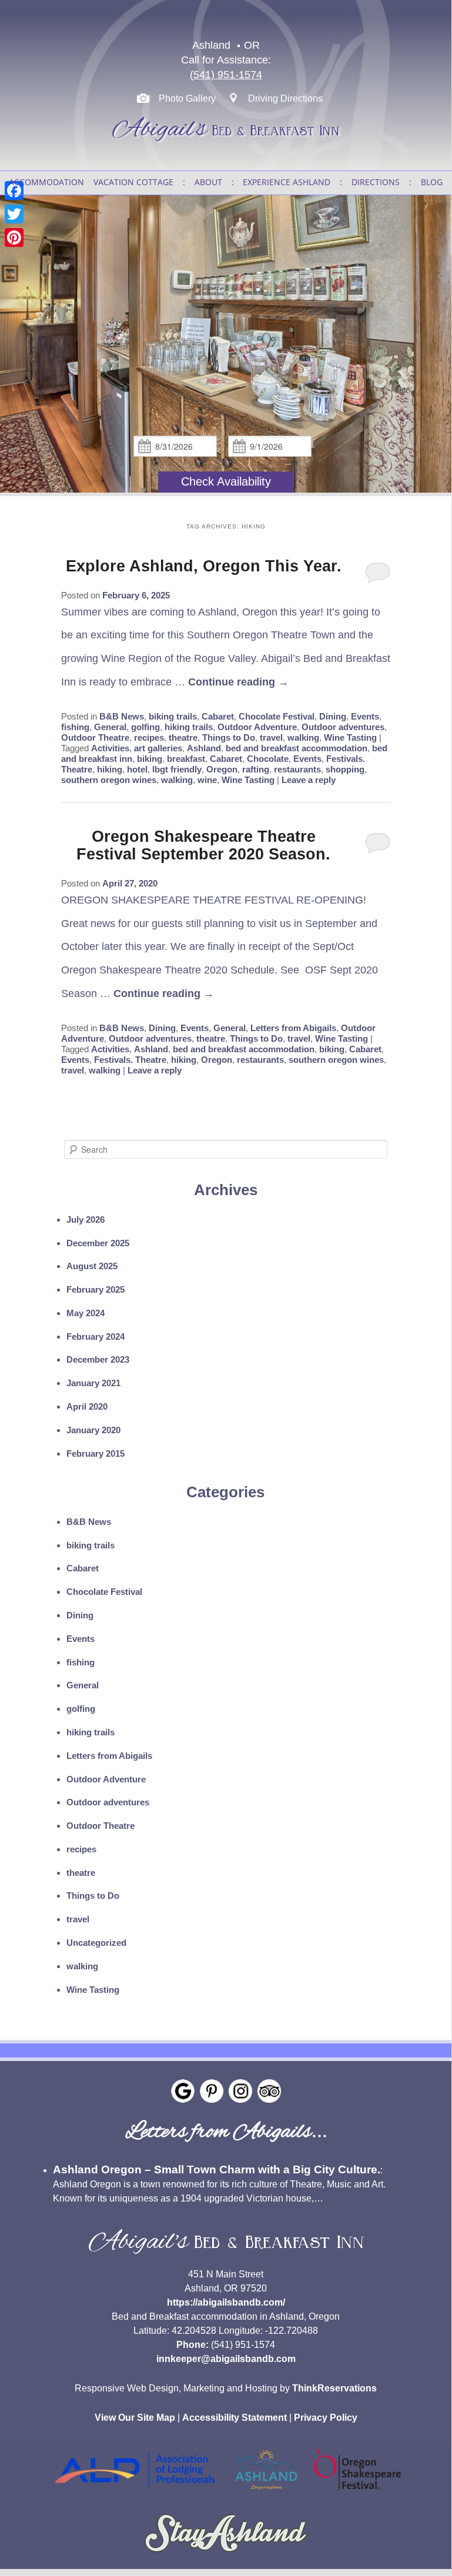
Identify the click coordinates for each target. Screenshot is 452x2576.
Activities (110, 748)
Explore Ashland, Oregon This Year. (204, 566)
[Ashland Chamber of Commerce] (266, 2493)
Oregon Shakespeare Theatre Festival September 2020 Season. (203, 845)
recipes (149, 737)
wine (207, 780)
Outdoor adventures (343, 727)
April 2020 (87, 1406)
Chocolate (268, 759)
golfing (145, 727)
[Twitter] (14, 214)
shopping (345, 769)
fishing (75, 727)
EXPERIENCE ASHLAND (287, 182)
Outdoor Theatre (95, 737)
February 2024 (96, 1336)
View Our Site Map (135, 2418)
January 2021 (93, 1383)
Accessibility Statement (235, 2418)
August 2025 (92, 1266)
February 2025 (96, 1289)
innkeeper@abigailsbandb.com (226, 2359)
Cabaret (218, 716)
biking (150, 759)
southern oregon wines (109, 780)
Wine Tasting (350, 737)
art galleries (158, 748)
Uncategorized (96, 1943)
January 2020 (93, 1430)
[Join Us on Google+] (183, 2091)
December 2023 (98, 1359)
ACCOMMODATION (46, 182)
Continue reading (238, 682)
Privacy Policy (326, 2418)
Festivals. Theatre (130, 1060)
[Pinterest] (14, 237)
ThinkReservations (334, 2388)
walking (303, 737)
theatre (183, 737)
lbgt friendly (177, 769)
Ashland (204, 748)
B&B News (122, 716)
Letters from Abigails (293, 1028)
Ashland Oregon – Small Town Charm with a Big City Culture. (217, 2169)
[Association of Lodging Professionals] (135, 2493)
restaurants (297, 769)
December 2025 (98, 1243)
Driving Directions (285, 98)
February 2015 (96, 1453)
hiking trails (189, 727)
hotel (137, 769)
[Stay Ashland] (226, 2557)
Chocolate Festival (277, 716)
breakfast (186, 759)
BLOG (432, 182)
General (110, 727)
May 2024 (86, 1313)
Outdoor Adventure (257, 727)
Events (365, 716)
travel (271, 737)
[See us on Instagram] (240, 2091)
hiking (110, 769)
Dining (333, 716)
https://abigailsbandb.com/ (226, 2302)
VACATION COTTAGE (133, 182)
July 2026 (86, 1220)
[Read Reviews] (269, 2091)
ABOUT (208, 182)
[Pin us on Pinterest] (212, 2091)
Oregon (222, 769)
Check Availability (226, 481)
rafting (256, 769)
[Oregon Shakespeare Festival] (357, 2493)
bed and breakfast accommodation (297, 748)
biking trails (173, 716)
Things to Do (229, 737)
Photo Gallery (187, 98)
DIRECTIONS (376, 182)
